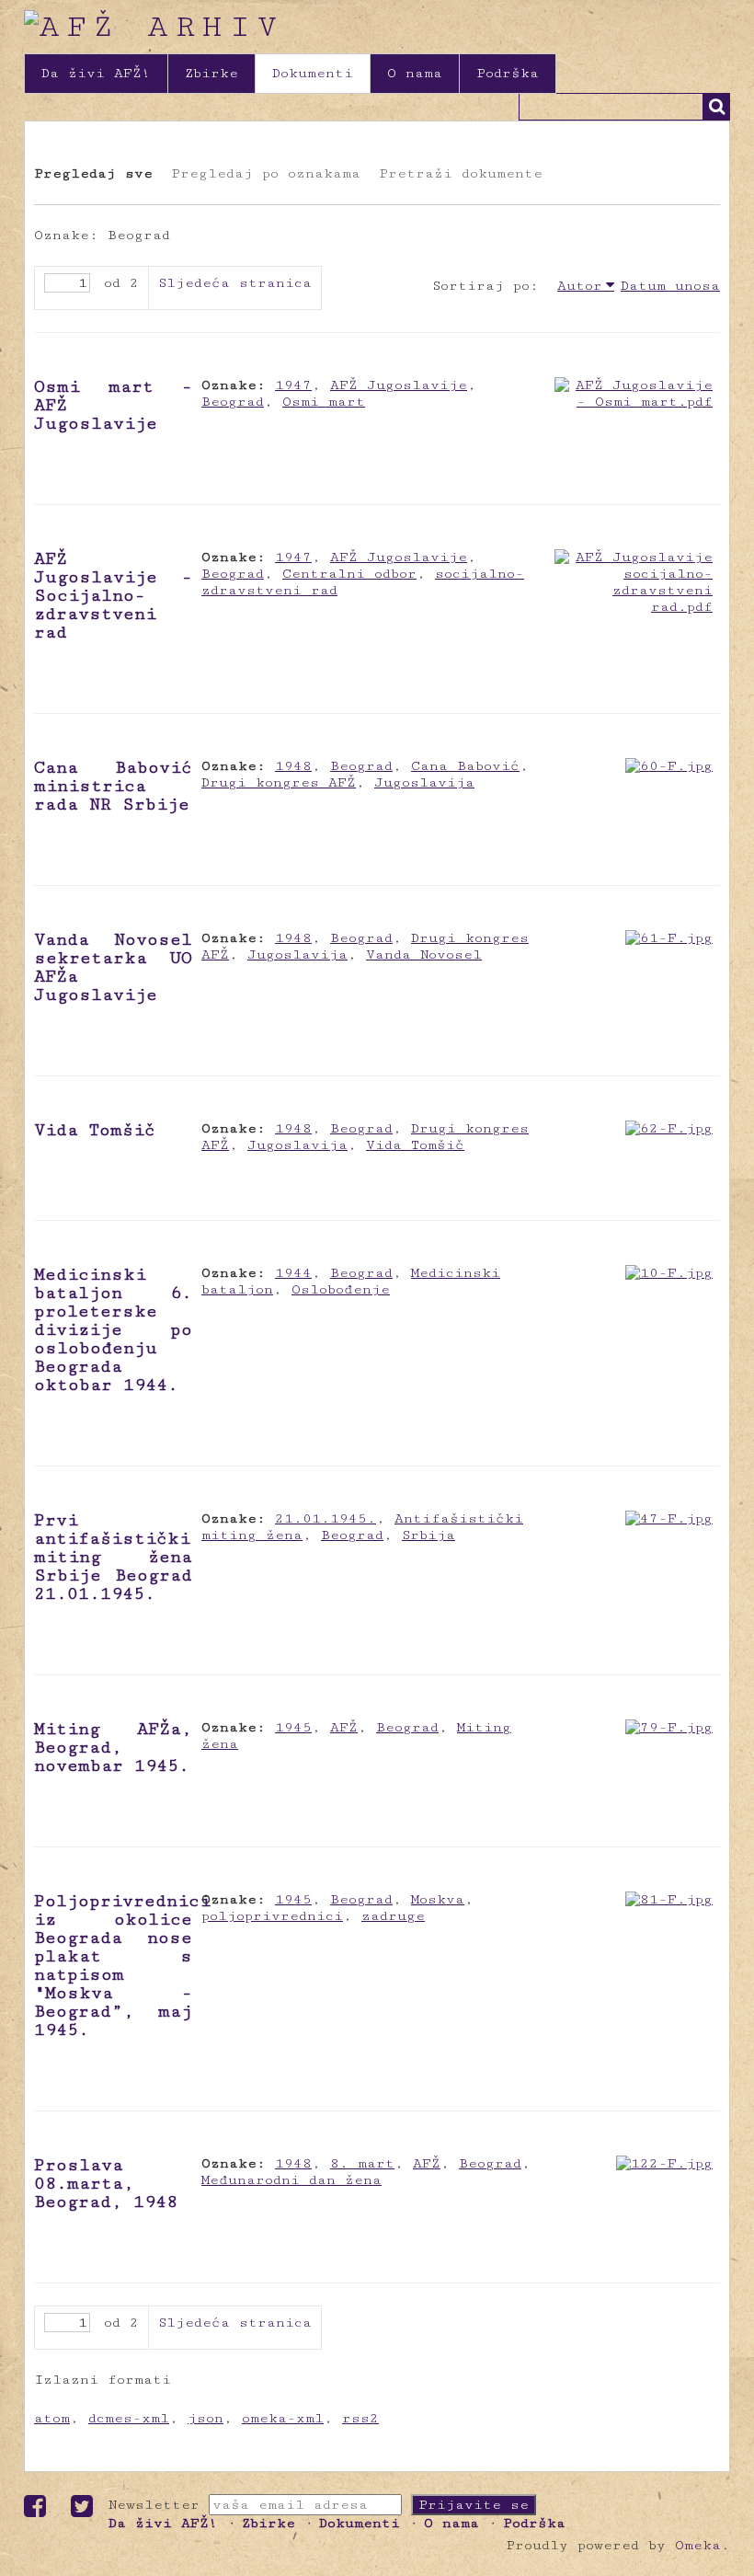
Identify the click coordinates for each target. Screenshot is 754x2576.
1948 (293, 766)
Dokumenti (313, 73)
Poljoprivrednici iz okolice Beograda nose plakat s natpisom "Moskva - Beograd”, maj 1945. (122, 1965)
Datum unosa (670, 286)
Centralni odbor (349, 574)
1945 (293, 1727)
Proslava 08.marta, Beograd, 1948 (106, 2183)
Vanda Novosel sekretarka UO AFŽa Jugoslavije (113, 967)
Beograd (233, 402)
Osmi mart (324, 402)
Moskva (438, 1899)
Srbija (428, 1535)
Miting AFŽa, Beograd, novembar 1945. (113, 1747)
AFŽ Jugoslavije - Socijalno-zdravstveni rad (113, 595)
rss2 (360, 2418)
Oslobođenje (341, 1289)
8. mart (362, 2163)
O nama (415, 73)
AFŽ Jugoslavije (399, 385)
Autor (580, 286)
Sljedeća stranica (235, 283)
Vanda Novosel (424, 954)
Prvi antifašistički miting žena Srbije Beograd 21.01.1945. (113, 1557)
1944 (293, 1273)
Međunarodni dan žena (291, 2180)
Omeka (698, 2545)
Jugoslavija (424, 782)
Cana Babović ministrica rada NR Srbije (113, 786)
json (206, 2418)
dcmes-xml (129, 2418)
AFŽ (344, 1727)
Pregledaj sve (93, 173)
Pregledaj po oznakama (266, 173)
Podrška (508, 73)
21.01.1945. (326, 1518)
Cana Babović (465, 766)
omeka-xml (283, 2418)
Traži (716, 107)
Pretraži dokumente (461, 173)
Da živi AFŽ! (96, 73)
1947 (293, 385)
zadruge (393, 1916)
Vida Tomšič (95, 1130)
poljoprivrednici (272, 1916)
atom (52, 2418)
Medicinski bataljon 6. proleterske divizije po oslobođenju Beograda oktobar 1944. (113, 1329)
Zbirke (211, 73)
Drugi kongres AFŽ (279, 782)
